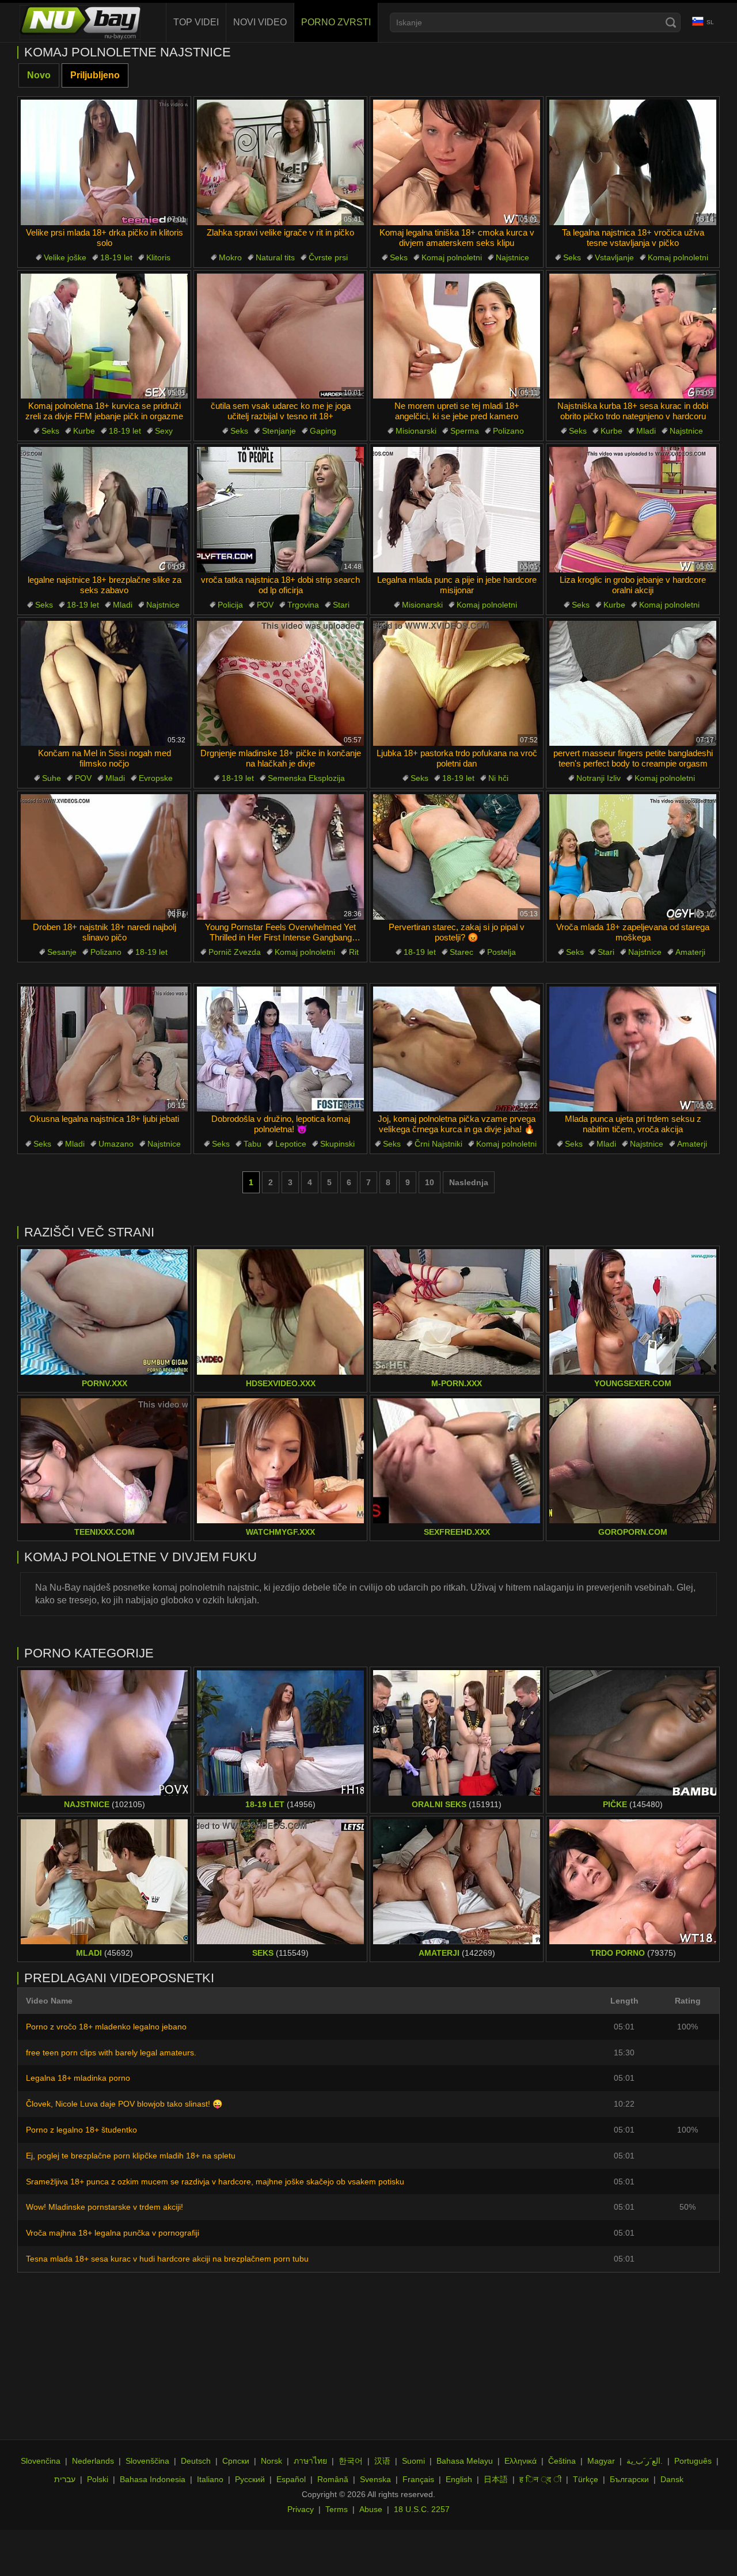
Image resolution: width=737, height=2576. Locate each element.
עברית (65, 2479)
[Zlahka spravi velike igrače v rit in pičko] (280, 162)
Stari (341, 605)
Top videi (196, 22)
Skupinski (337, 1144)
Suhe (52, 778)
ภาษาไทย (310, 2461)
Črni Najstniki (438, 1144)
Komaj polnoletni (452, 257)
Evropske (156, 778)
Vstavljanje (614, 257)
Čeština (562, 2461)
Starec (461, 952)
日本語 (496, 2479)
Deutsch (196, 2461)
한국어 (351, 2461)
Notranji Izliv (599, 778)
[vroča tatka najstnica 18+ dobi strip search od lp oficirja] (280, 510)
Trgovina (303, 605)
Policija (230, 605)
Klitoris (158, 257)
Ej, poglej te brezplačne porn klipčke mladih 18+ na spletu (131, 2156)
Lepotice (291, 1144)
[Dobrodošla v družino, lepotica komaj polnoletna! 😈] (280, 1049)
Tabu (252, 1144)
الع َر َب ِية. (645, 2461)
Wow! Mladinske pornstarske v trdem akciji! (105, 2207)
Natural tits (275, 257)
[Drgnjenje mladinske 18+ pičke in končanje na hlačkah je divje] (280, 684)
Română (333, 2479)
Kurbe (84, 431)
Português (693, 2461)
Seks (399, 257)
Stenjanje (279, 431)
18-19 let (116, 257)
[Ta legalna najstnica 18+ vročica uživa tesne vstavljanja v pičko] (633, 162)
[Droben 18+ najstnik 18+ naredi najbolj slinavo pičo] (104, 857)
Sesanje (62, 952)
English (459, 2479)
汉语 (382, 2461)
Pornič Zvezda (235, 952)
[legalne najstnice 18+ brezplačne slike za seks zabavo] (104, 510)
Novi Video (260, 22)
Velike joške (65, 257)
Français (418, 2479)
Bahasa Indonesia (153, 2479)
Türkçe (586, 2479)
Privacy (301, 2509)
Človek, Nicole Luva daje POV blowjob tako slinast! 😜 (124, 2104)
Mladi (646, 431)
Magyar (601, 2461)
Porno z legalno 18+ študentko (81, 2130)
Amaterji (690, 952)
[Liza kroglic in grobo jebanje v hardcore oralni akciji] (633, 510)
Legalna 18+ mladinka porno (78, 2078)
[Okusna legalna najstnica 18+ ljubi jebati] (104, 1049)
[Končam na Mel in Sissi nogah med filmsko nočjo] (104, 684)
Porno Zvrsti (336, 22)
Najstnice (512, 257)
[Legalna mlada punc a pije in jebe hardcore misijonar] (457, 510)
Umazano (116, 1144)
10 (430, 1182)
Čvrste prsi (328, 257)
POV (265, 605)
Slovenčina (41, 2461)
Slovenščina (147, 2461)
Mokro (230, 257)
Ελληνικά (521, 2461)
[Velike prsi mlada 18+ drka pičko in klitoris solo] (104, 162)
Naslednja (469, 1182)
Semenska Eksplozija (306, 778)
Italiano (210, 2479)
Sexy (164, 431)
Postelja (502, 952)
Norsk (271, 2461)
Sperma (465, 431)
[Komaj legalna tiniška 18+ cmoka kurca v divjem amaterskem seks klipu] (457, 162)
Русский (250, 2479)
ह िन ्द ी (540, 2479)
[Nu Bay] (80, 22)
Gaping (323, 431)
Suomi (413, 2461)
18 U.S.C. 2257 (422, 2509)
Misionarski (416, 431)
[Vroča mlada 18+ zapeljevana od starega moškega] (633, 857)
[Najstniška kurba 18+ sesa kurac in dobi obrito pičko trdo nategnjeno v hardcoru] (633, 336)
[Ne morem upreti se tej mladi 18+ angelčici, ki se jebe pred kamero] (457, 336)
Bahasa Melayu (465, 2461)
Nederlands (93, 2461)
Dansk (672, 2479)
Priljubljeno (95, 75)
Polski (98, 2479)
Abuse (371, 2509)
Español (291, 2479)
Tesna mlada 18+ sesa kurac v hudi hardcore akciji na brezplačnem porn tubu (167, 2259)
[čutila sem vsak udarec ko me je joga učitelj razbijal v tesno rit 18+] (280, 336)
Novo (39, 75)
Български (629, 2479)
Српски (236, 2461)
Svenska (375, 2479)
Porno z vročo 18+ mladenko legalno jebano (106, 2027)
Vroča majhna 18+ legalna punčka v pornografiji (113, 2233)
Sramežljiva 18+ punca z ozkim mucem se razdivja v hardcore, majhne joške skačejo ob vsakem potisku (215, 2182)
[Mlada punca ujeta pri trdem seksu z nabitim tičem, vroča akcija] (633, 1049)
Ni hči (498, 778)
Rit (354, 952)
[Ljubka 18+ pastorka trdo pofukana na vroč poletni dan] (457, 684)
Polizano (508, 431)
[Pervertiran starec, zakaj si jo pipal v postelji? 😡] (457, 857)
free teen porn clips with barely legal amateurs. (111, 2053)
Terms (337, 2509)
